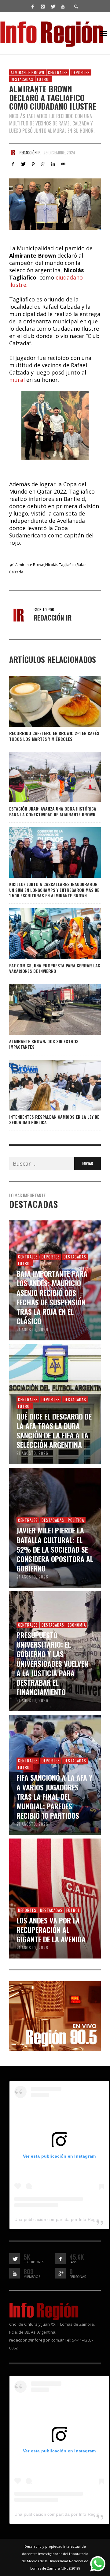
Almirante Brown (28, 72)
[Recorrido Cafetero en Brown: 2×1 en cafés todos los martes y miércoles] (45, 701)
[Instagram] (42, 6)
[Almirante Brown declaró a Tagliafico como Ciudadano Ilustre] (55, 204)
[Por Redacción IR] (13, 153)
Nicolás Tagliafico (61, 565)
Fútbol (44, 79)
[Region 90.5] (55, 2016)
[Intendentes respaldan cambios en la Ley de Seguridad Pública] (45, 1085)
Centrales (58, 72)
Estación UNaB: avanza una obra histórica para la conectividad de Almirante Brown (53, 811)
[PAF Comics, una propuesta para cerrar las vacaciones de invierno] (45, 934)
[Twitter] (53, 6)
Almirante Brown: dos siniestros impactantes (44, 1044)
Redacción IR (30, 153)
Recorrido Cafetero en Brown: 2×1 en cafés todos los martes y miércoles (54, 736)
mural (17, 380)
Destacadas (22, 79)
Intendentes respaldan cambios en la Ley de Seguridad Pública (54, 1119)
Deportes (81, 72)
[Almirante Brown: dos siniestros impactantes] (45, 1009)
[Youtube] (63, 6)
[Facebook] (32, 6)
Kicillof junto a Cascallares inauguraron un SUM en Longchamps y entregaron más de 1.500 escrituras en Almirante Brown (54, 890)
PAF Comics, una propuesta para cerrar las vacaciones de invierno (55, 968)
